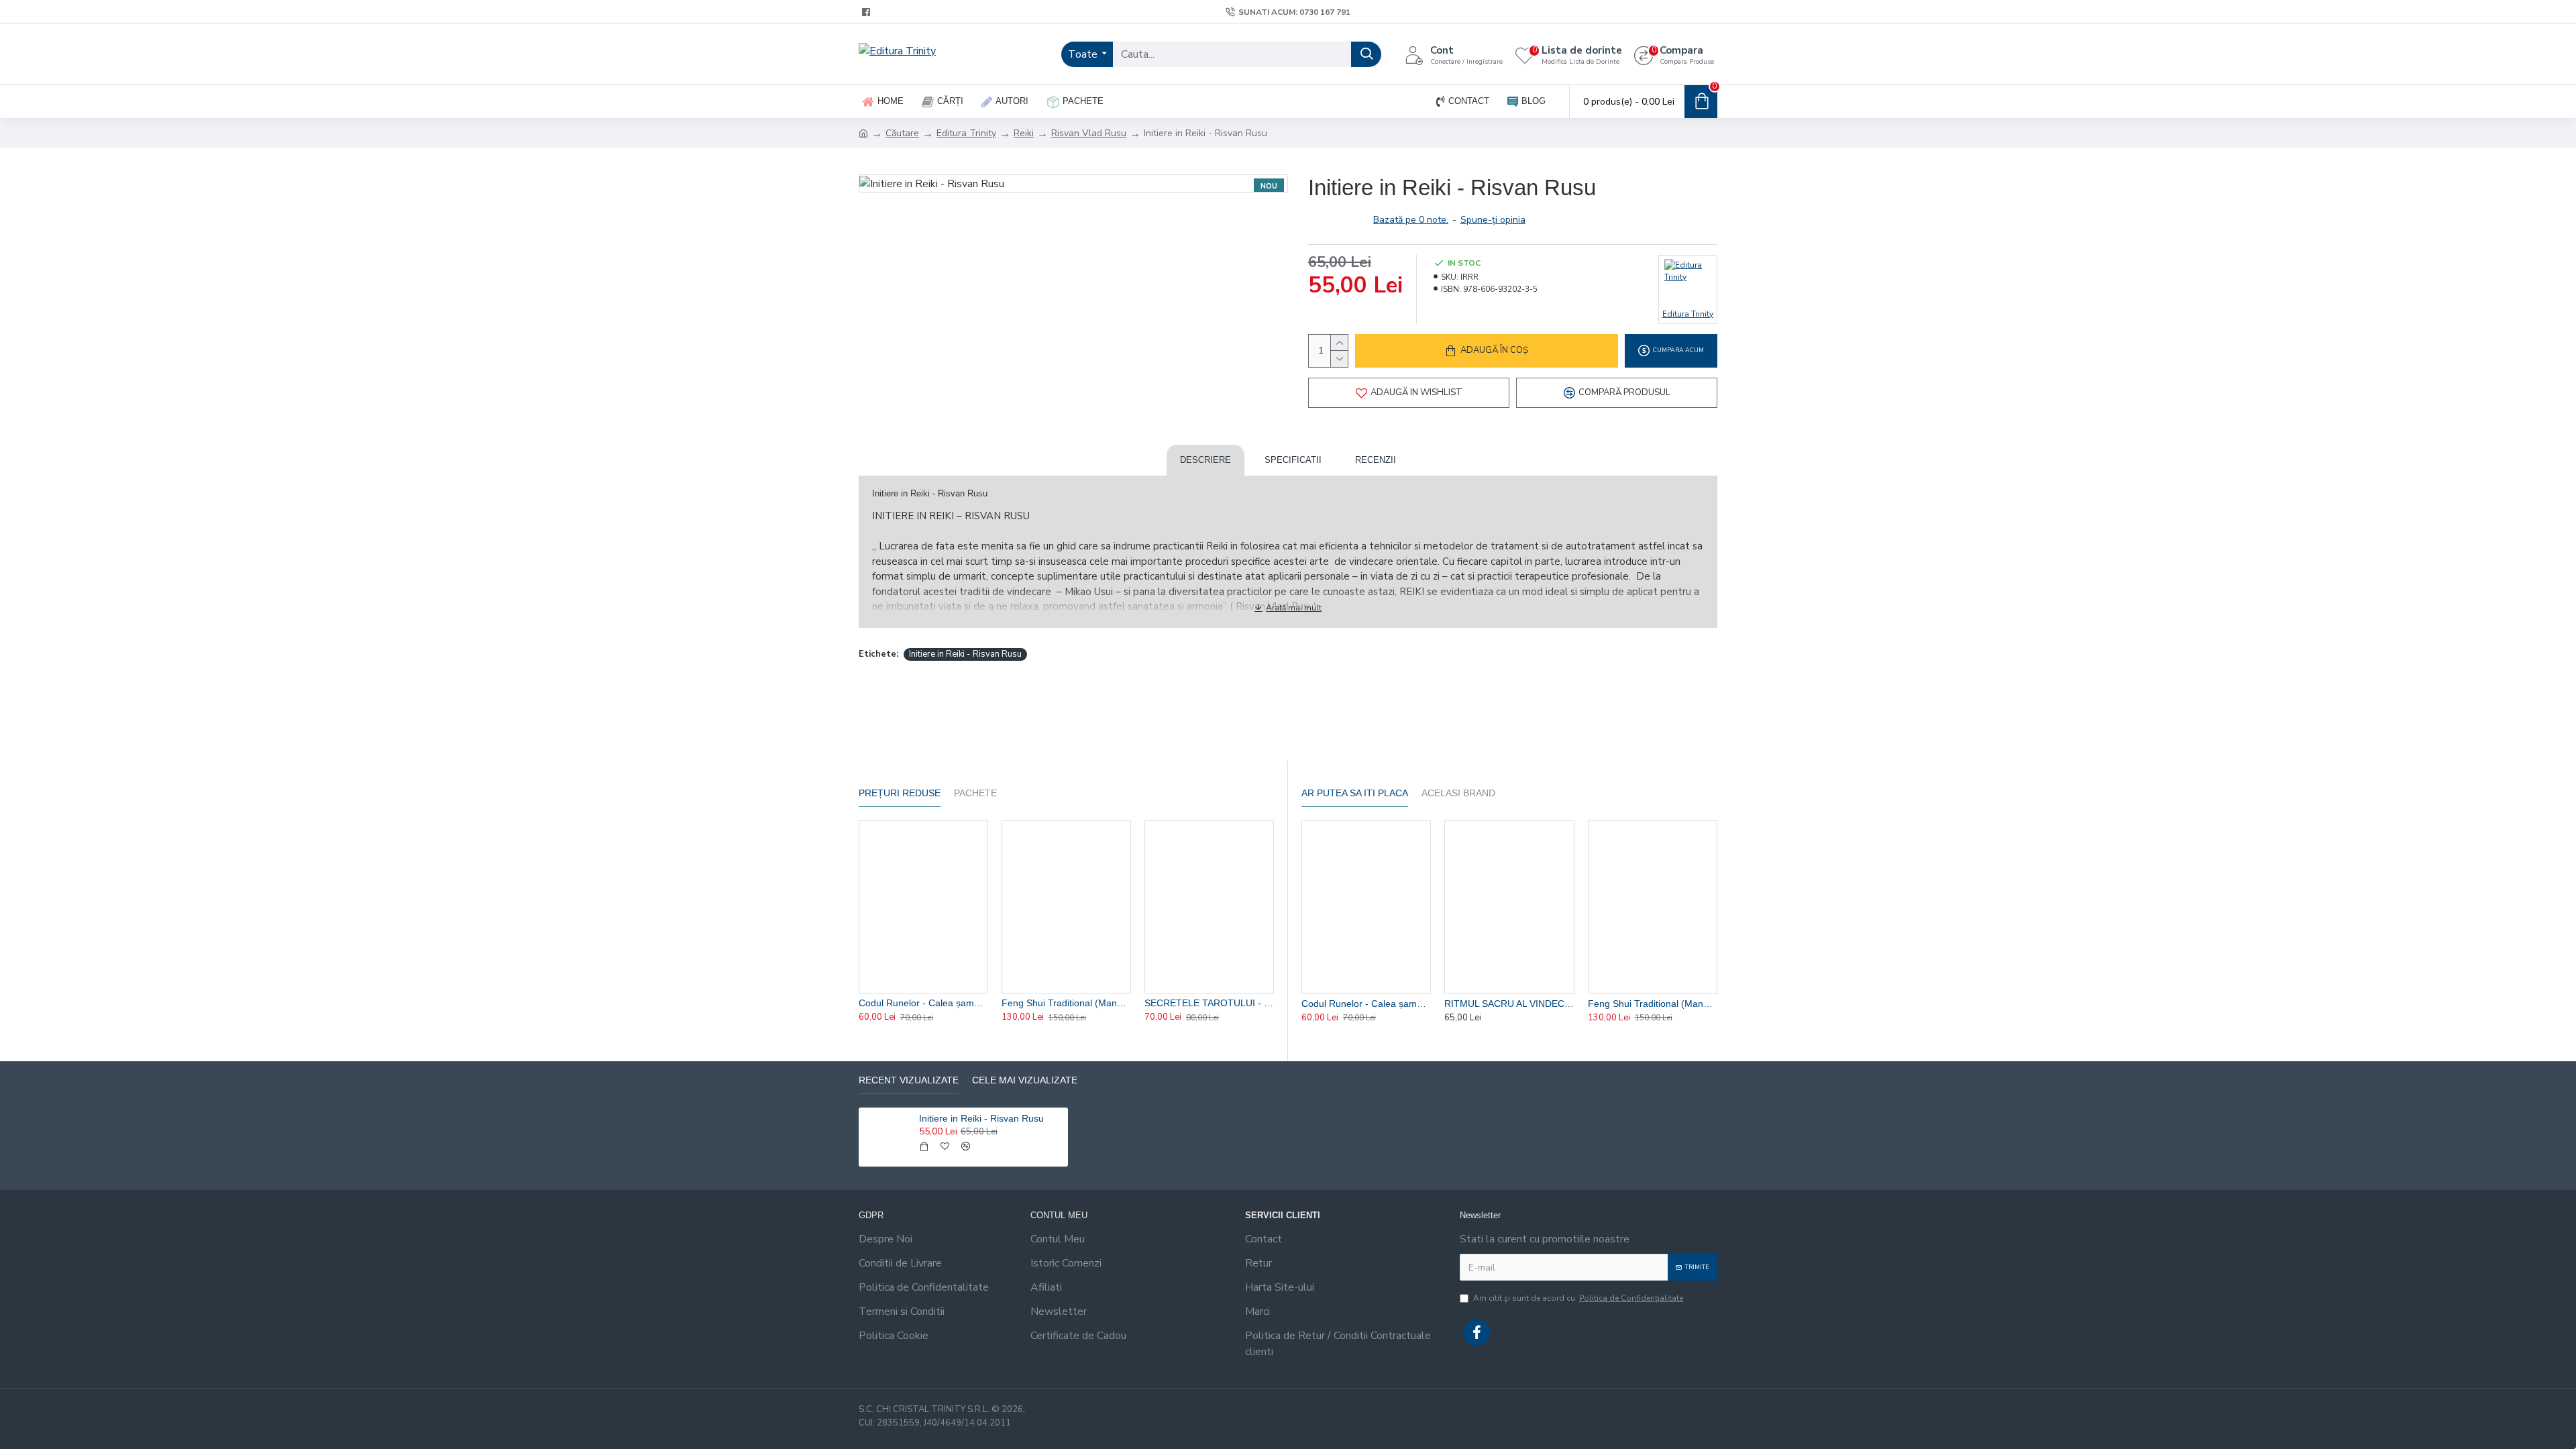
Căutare (902, 133)
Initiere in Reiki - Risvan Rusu (965, 654)
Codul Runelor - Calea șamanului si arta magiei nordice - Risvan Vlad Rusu (923, 1003)
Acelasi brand (1458, 793)
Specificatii (1293, 460)
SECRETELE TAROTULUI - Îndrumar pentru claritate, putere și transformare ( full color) (1209, 1003)
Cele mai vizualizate (1025, 1080)
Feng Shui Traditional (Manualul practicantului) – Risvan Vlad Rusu (1066, 1003)
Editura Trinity (966, 133)
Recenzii (1376, 460)
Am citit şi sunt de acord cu (1578, 1298)
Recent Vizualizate (909, 1080)
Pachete (975, 793)
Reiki (1024, 133)
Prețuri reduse (900, 793)
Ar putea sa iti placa (1355, 793)
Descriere (1205, 460)
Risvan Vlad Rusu (1089, 133)
